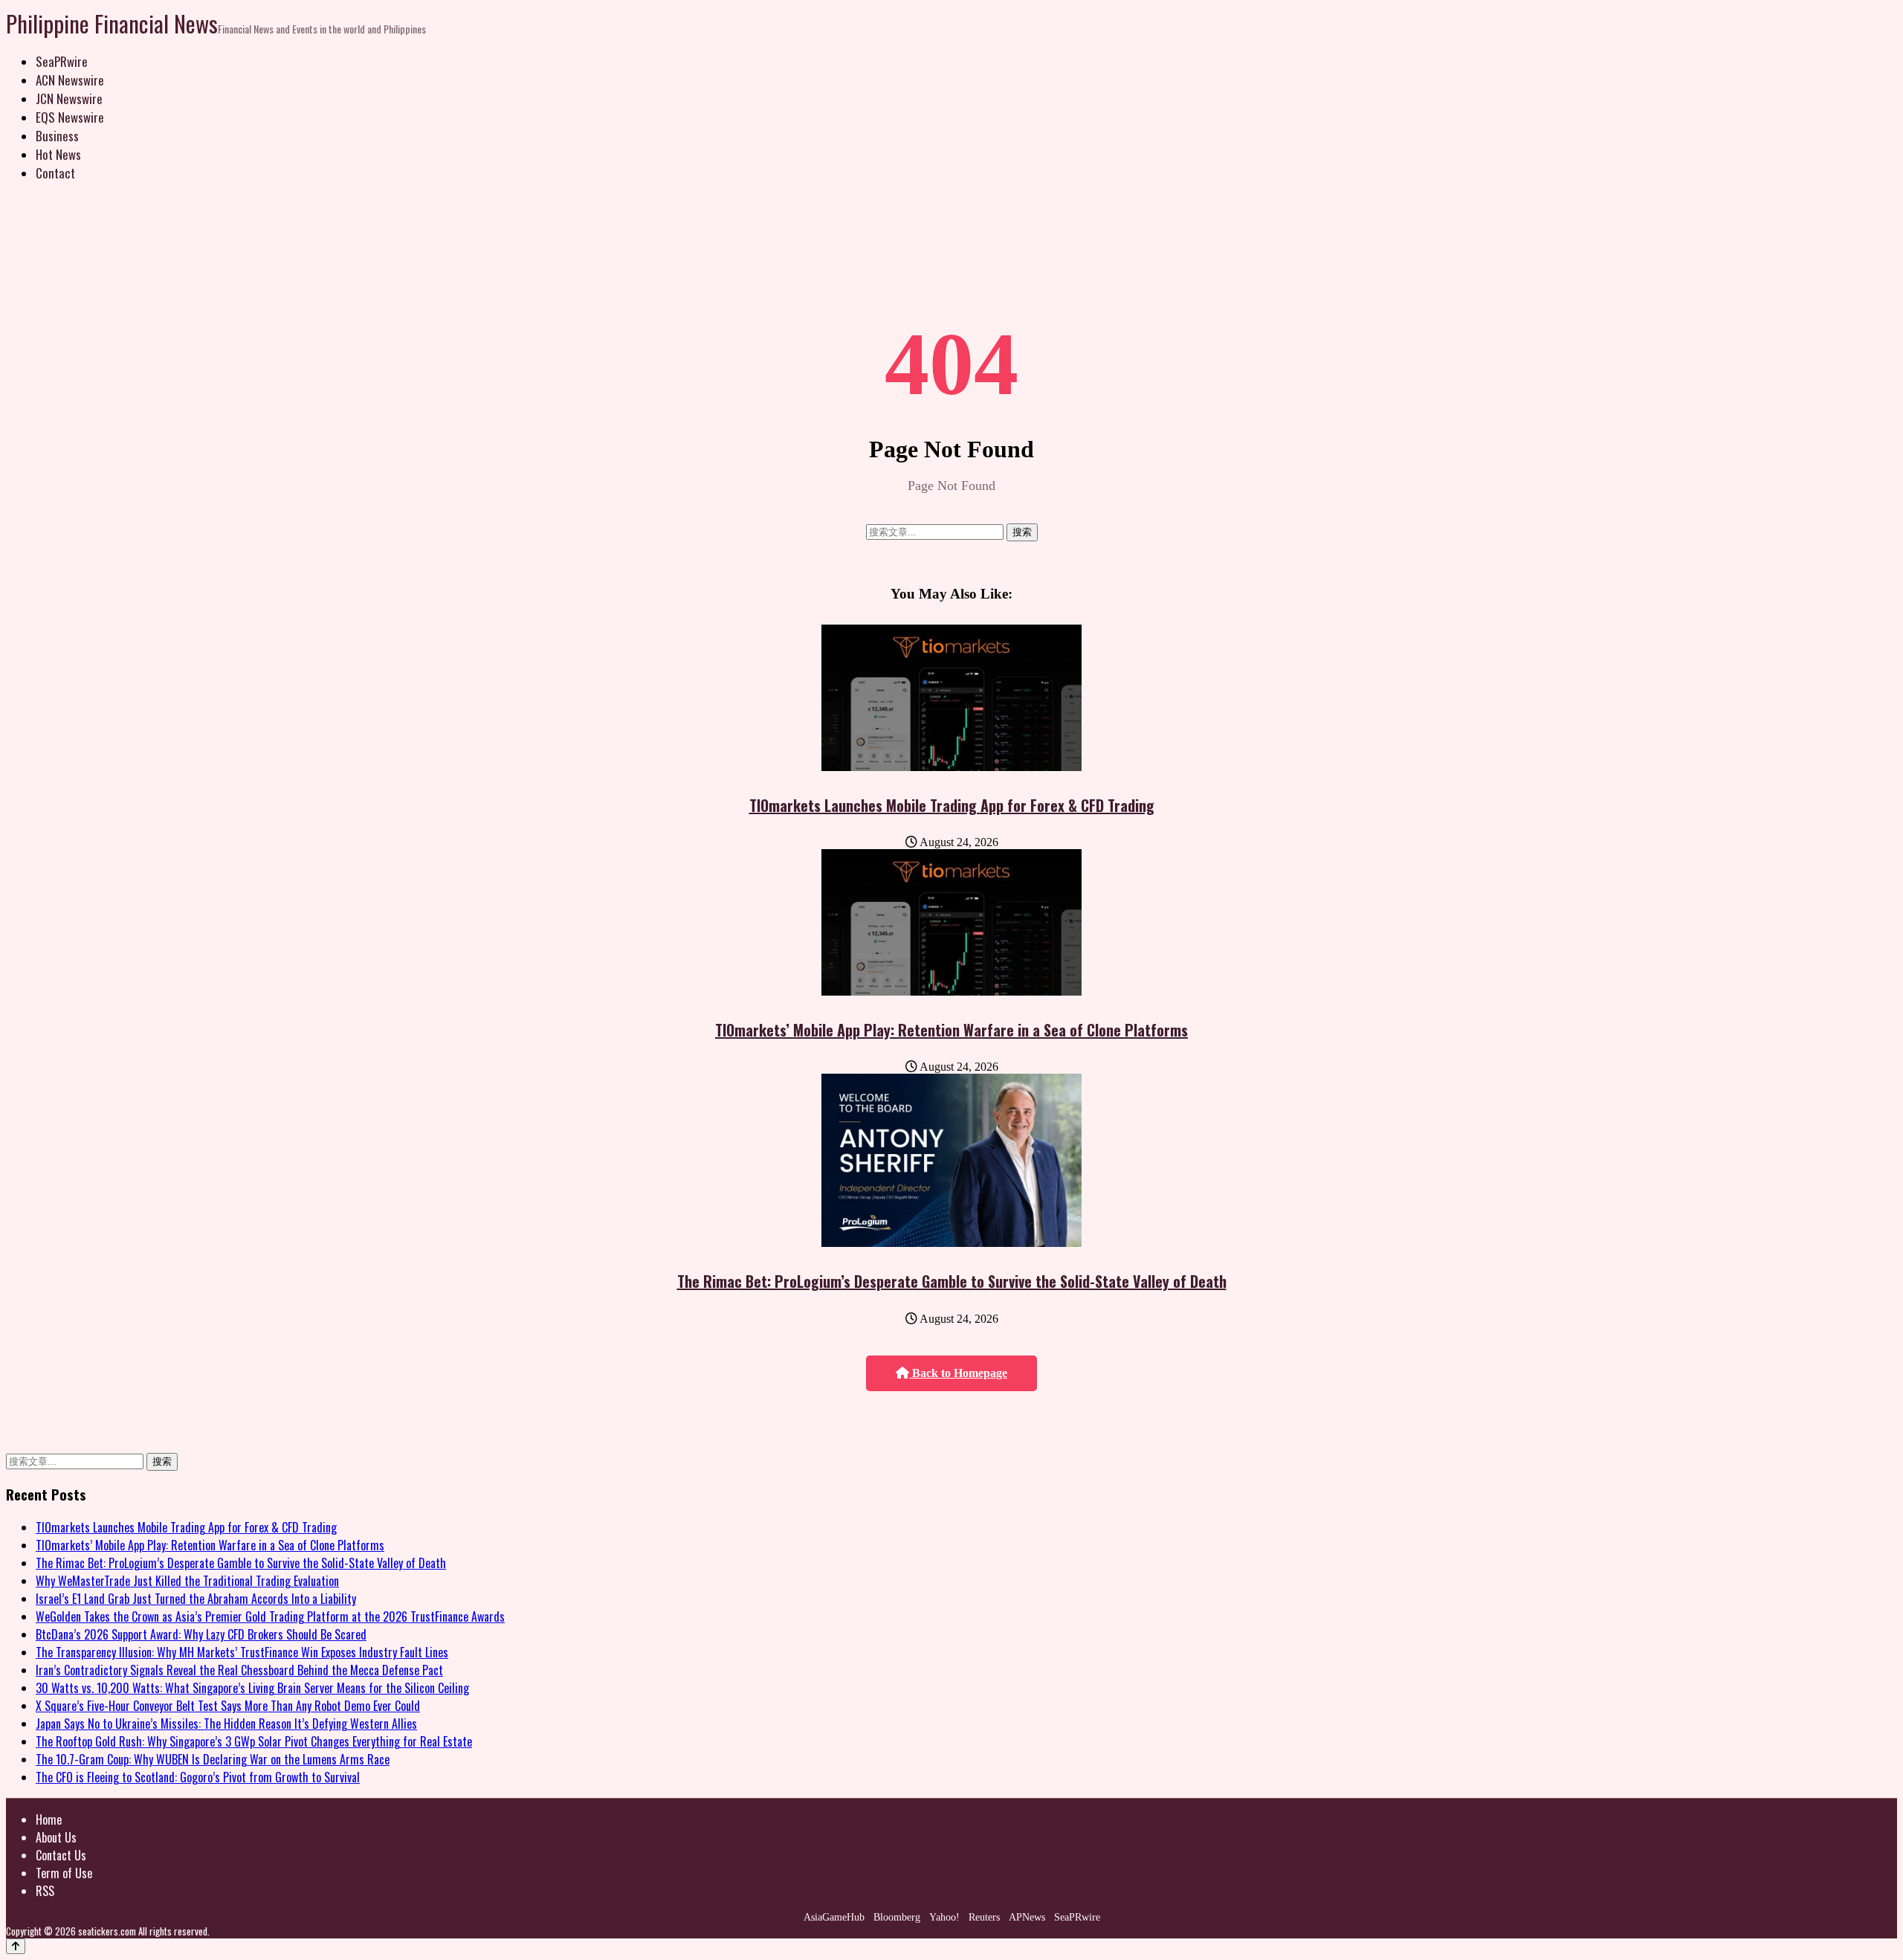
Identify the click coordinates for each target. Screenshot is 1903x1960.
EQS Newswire (70, 117)
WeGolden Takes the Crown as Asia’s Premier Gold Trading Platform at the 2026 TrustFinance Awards (270, 1616)
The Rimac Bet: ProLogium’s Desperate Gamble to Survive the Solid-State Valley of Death (952, 1281)
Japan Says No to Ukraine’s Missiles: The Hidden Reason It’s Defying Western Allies (226, 1724)
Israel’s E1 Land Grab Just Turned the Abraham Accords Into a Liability (196, 1599)
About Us (56, 1837)
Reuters (984, 1917)
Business (57, 136)
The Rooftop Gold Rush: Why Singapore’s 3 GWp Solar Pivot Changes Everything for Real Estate (254, 1741)
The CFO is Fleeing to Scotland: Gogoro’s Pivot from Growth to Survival (198, 1777)
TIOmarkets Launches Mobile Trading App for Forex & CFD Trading (952, 805)
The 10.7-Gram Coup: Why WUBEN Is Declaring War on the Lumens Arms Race (213, 1759)
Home (49, 1819)
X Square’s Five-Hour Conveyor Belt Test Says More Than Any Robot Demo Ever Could (228, 1706)
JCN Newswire (69, 99)
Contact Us (61, 1855)
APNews (1027, 1917)
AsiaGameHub (834, 1917)
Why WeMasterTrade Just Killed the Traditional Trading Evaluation (187, 1581)
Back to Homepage (958, 1373)
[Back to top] (16, 1946)
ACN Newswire (70, 80)
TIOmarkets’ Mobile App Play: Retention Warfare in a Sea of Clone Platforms (951, 1030)
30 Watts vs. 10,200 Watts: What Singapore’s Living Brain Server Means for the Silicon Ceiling (252, 1688)
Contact (55, 173)
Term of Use (64, 1873)
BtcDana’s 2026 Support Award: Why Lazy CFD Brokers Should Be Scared (201, 1634)
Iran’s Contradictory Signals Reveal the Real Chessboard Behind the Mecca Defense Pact (239, 1670)
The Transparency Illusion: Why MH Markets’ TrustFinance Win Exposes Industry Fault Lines (242, 1652)
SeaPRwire (62, 61)
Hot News (58, 154)
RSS (45, 1891)
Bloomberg (897, 1917)
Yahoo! (944, 1917)
